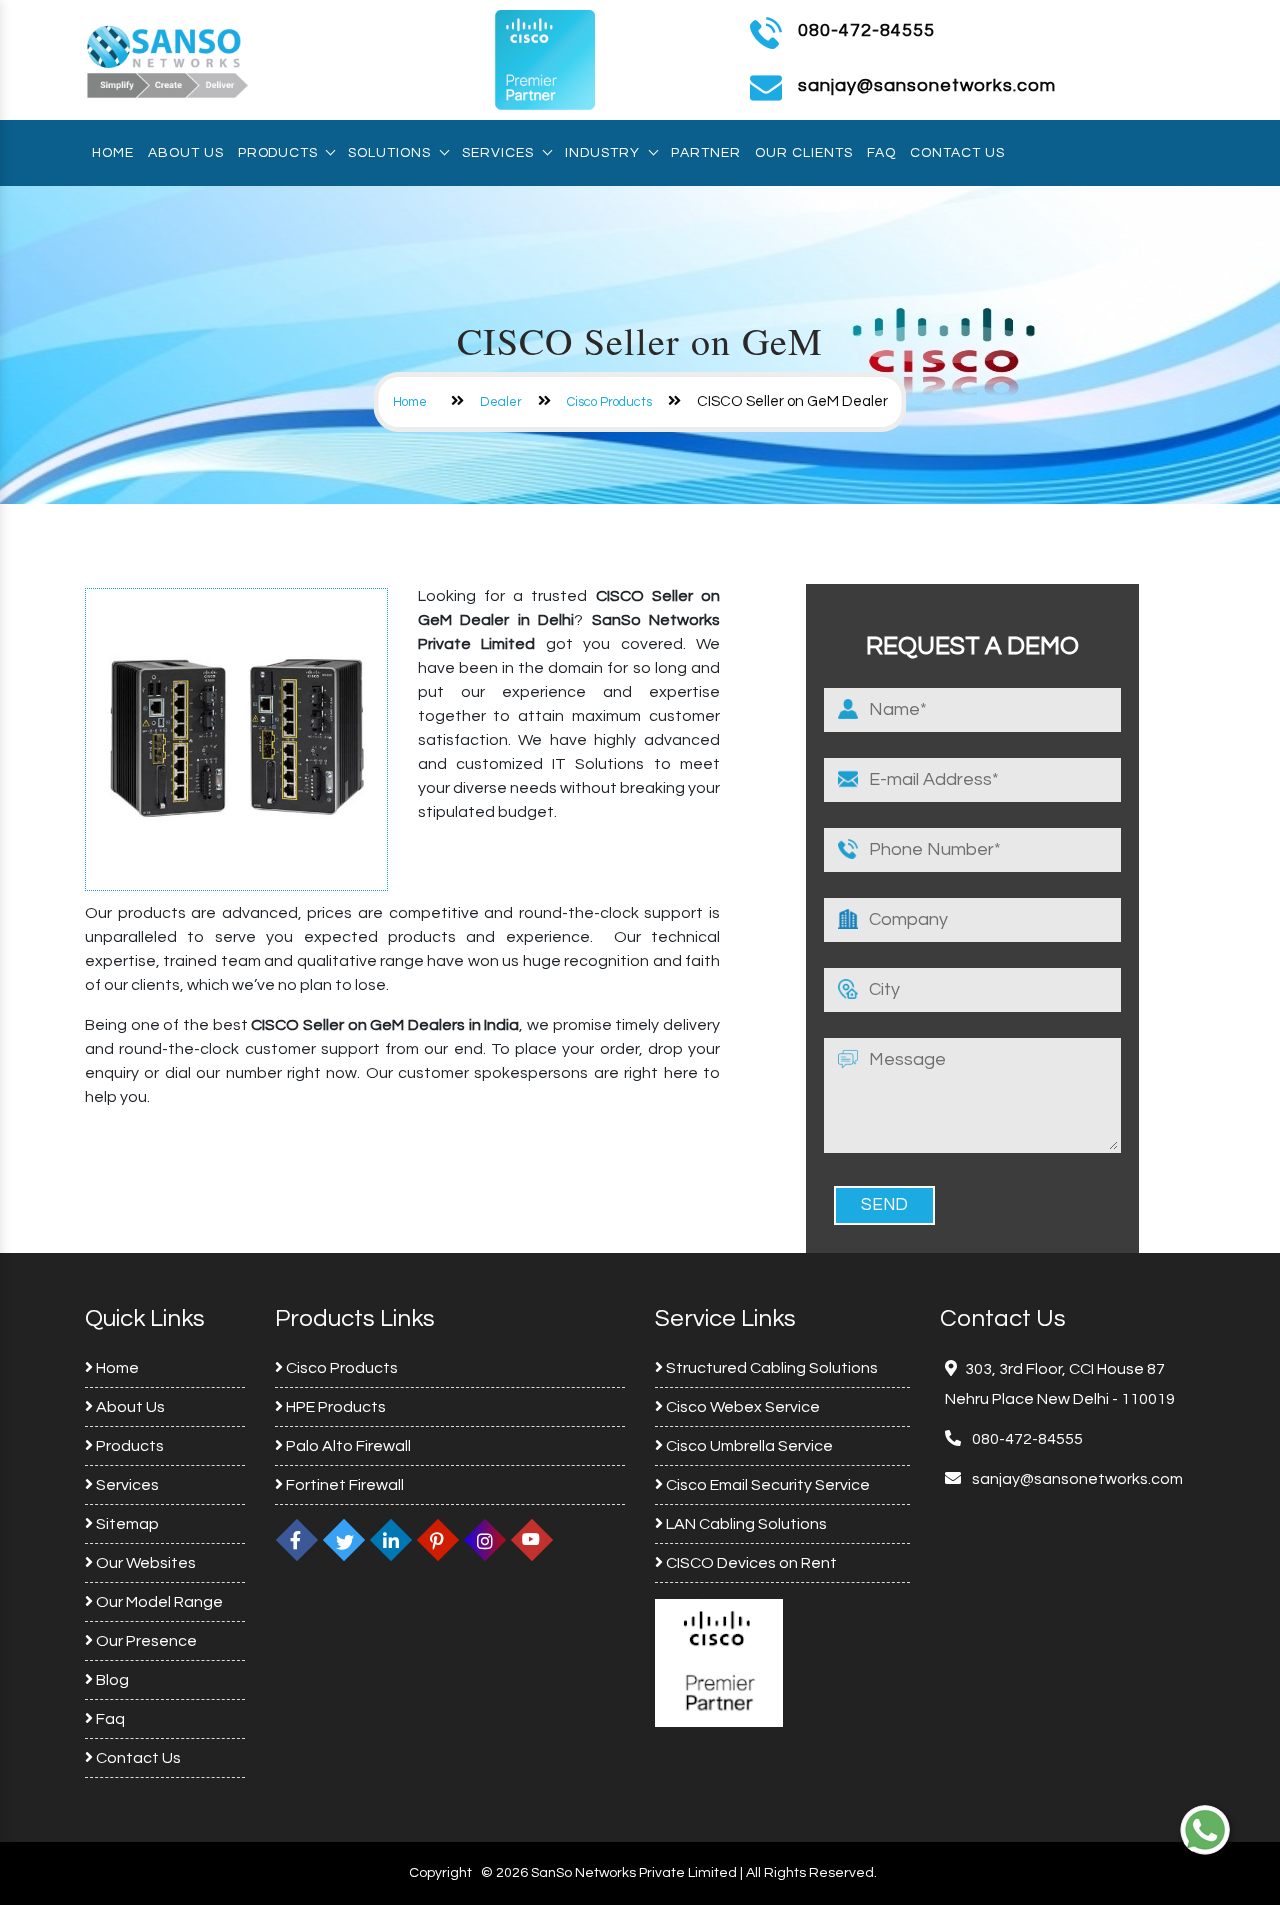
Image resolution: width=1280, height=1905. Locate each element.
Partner (706, 153)
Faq (881, 153)
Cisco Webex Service (741, 1407)
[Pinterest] (438, 1540)
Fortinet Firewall (343, 1485)
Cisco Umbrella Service (748, 1446)
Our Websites (144, 1563)
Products (277, 153)
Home (113, 153)
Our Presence (145, 1641)
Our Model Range (158, 1602)
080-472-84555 (866, 30)
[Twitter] (344, 1540)
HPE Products (334, 1407)
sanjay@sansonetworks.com (1076, 1479)
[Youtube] (532, 1540)
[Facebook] (297, 1540)
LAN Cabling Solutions (745, 1524)
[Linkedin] (391, 1540)
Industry (602, 153)
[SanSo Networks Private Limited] (168, 59)
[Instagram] (485, 1540)
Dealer (501, 402)
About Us (186, 153)
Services (498, 153)
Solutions (389, 153)
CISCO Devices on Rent (750, 1563)
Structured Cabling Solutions (770, 1368)
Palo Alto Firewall (347, 1446)
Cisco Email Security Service (766, 1485)
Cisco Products (609, 402)
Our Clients (804, 153)
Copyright (440, 1873)
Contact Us (957, 153)
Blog (111, 1680)
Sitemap (126, 1524)
